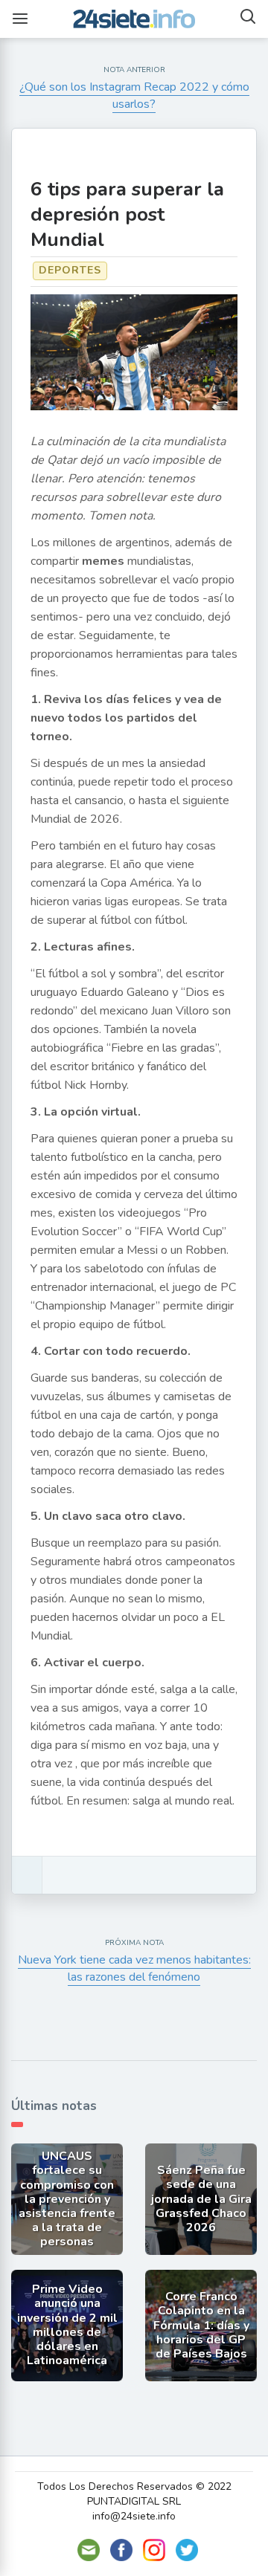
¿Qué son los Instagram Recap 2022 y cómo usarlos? (134, 96)
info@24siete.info (134, 2516)
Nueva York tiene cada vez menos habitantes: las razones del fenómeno (134, 1968)
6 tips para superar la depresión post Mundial (127, 214)
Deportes (70, 270)
